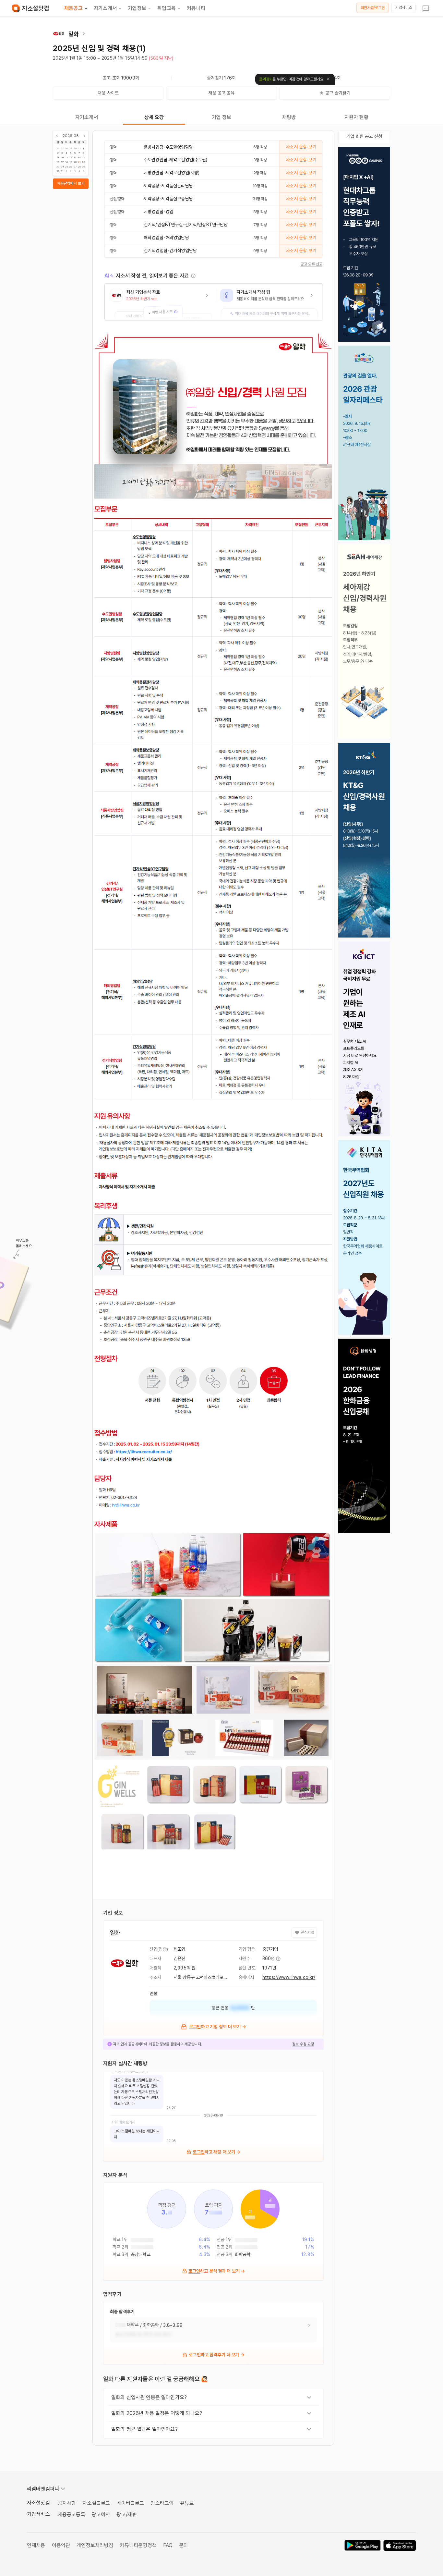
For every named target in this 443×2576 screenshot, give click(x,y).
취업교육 (167, 8)
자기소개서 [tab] (87, 117)
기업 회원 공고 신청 (364, 136)
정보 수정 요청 (303, 2044)
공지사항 (67, 2503)
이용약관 (61, 2545)
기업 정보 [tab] (222, 117)
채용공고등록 (72, 2515)
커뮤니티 (196, 8)
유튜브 (187, 2503)
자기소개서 (105, 8)
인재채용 (36, 2545)
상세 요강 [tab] (154, 117)
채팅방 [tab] (289, 117)
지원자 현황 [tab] (357, 117)
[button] (160, 302)
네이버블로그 (130, 2503)
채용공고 (73, 8)
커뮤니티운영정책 (138, 2545)
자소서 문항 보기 (301, 147)
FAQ (168, 2545)
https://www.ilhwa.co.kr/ (289, 1977)
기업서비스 (404, 7)
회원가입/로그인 (373, 8)
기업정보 (137, 8)
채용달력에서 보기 (71, 183)
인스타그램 (162, 2503)
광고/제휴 (126, 2515)
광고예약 (101, 2515)
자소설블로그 (96, 2503)
